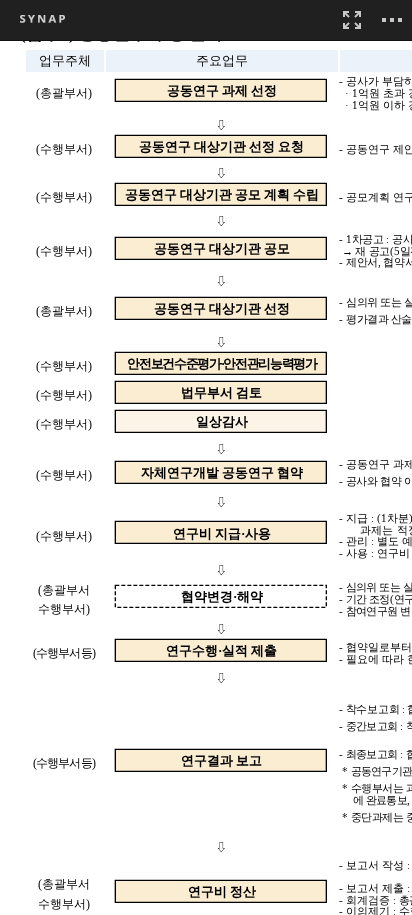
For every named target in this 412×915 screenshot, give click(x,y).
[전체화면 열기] (352, 20)
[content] (206, 457)
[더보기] (392, 20)
